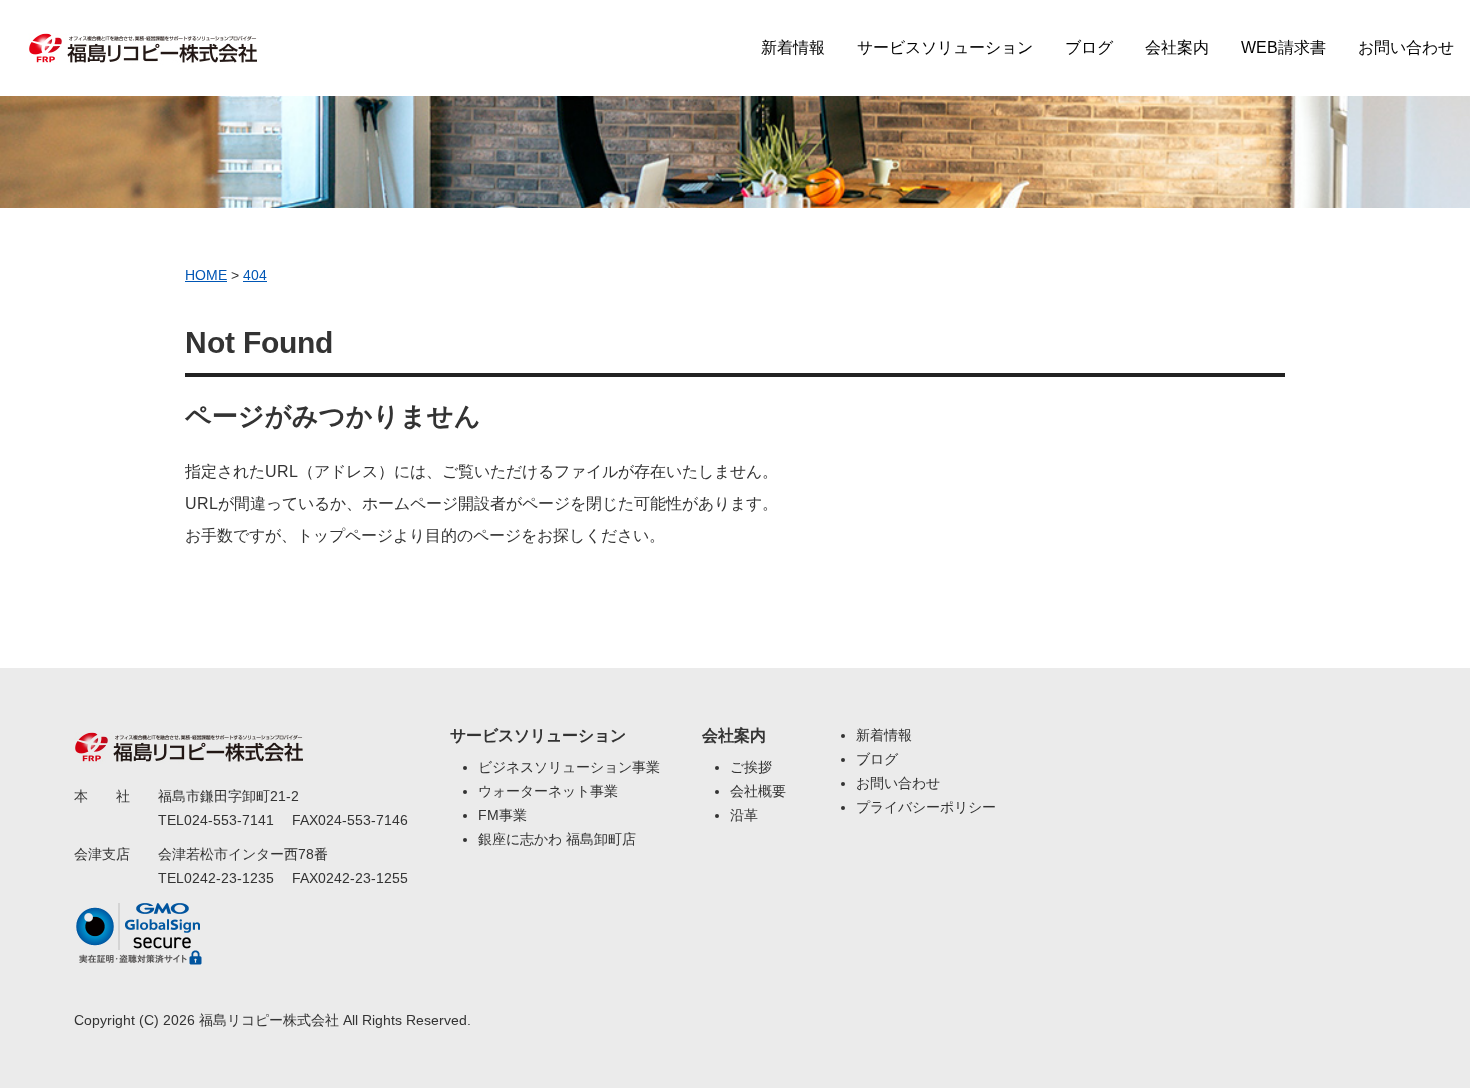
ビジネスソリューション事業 (569, 767)
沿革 (744, 815)
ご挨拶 (751, 767)
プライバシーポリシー (926, 807)
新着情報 (793, 47)
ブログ (1089, 47)
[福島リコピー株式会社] (143, 36)
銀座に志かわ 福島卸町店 (557, 839)
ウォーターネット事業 (548, 791)
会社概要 (758, 791)
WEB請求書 (1283, 47)
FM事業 (502, 815)
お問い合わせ (1406, 47)
